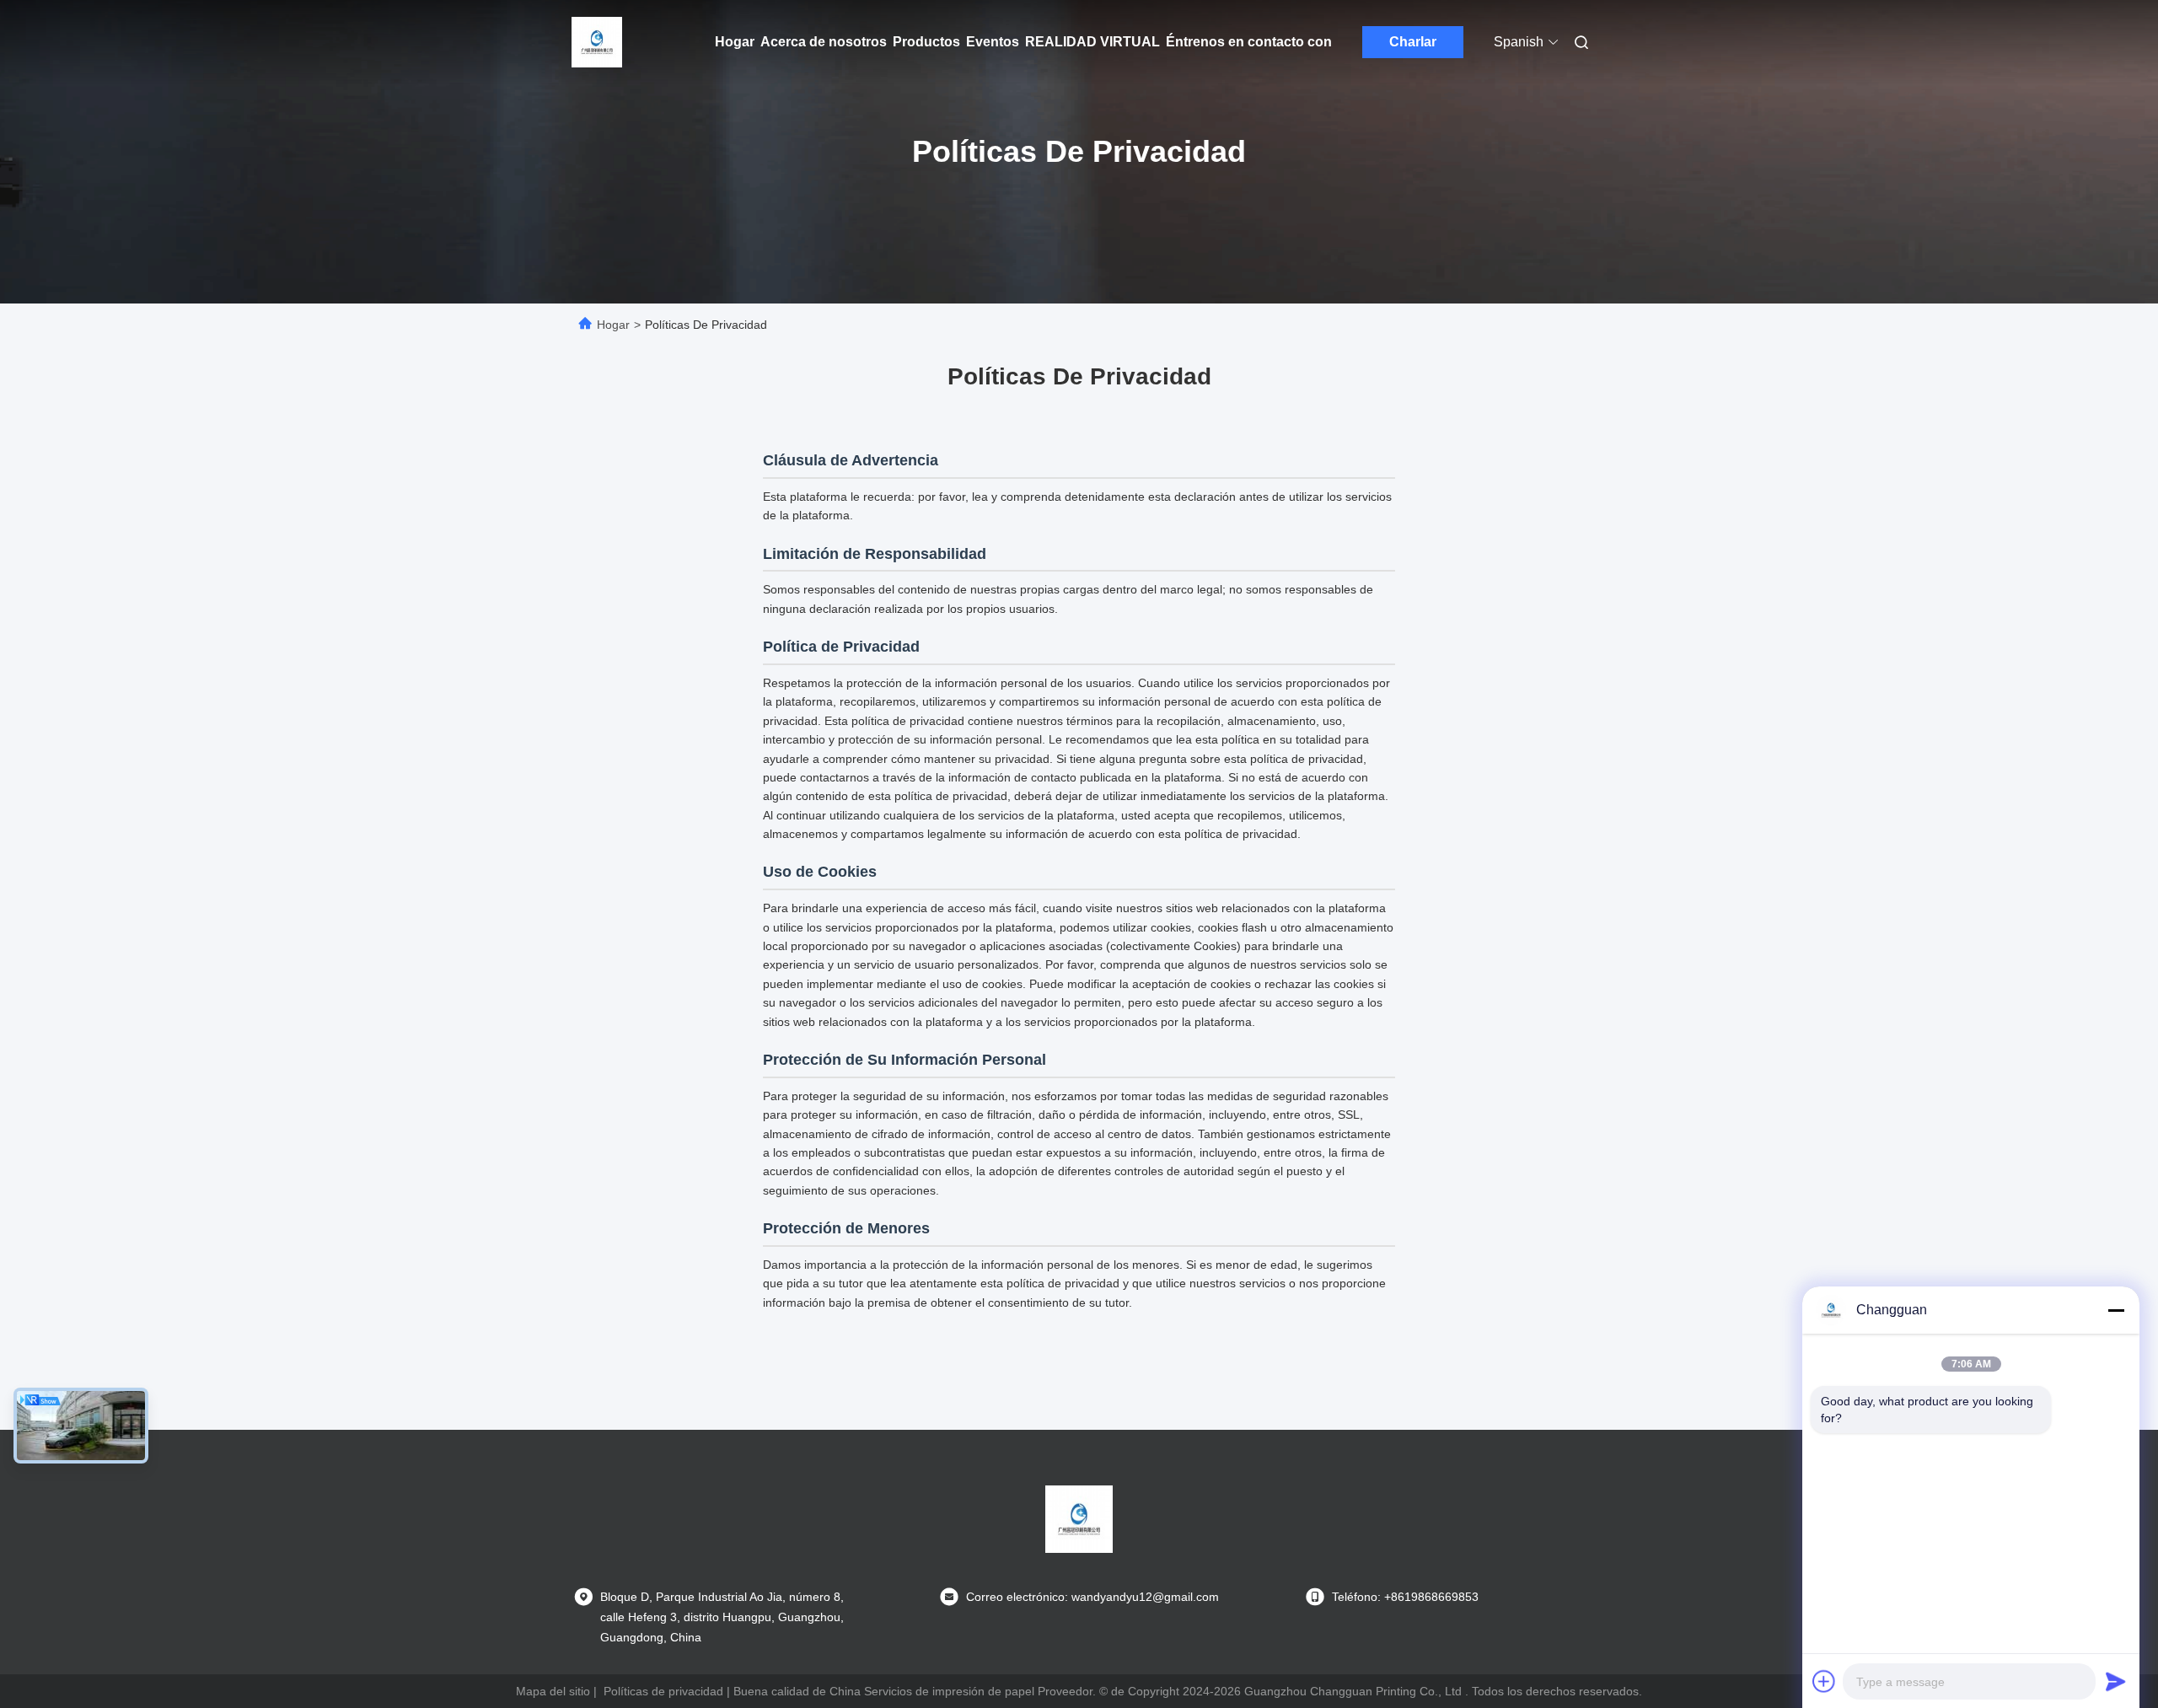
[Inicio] (597, 42)
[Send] (2116, 1681)
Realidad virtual (1092, 42)
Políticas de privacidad (663, 1691)
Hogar (735, 42)
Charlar (1413, 42)
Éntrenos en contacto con (1249, 42)
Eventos (993, 42)
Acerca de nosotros (824, 42)
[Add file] (1824, 1681)
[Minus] (2116, 1310)
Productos (926, 42)
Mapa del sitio (553, 1691)
